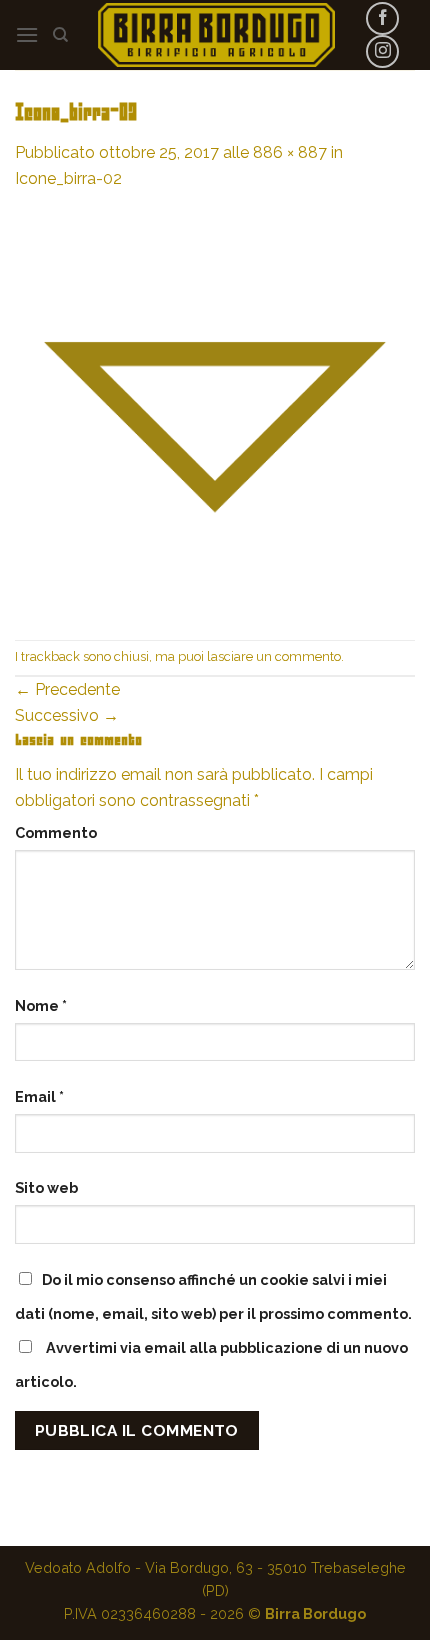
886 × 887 (290, 152)
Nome (41, 1005)
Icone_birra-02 (68, 178)
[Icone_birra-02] (215, 414)
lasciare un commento (274, 656)
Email (39, 1096)
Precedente (67, 689)
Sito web (46, 1187)
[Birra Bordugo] (217, 35)
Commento (56, 832)
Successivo (67, 715)
